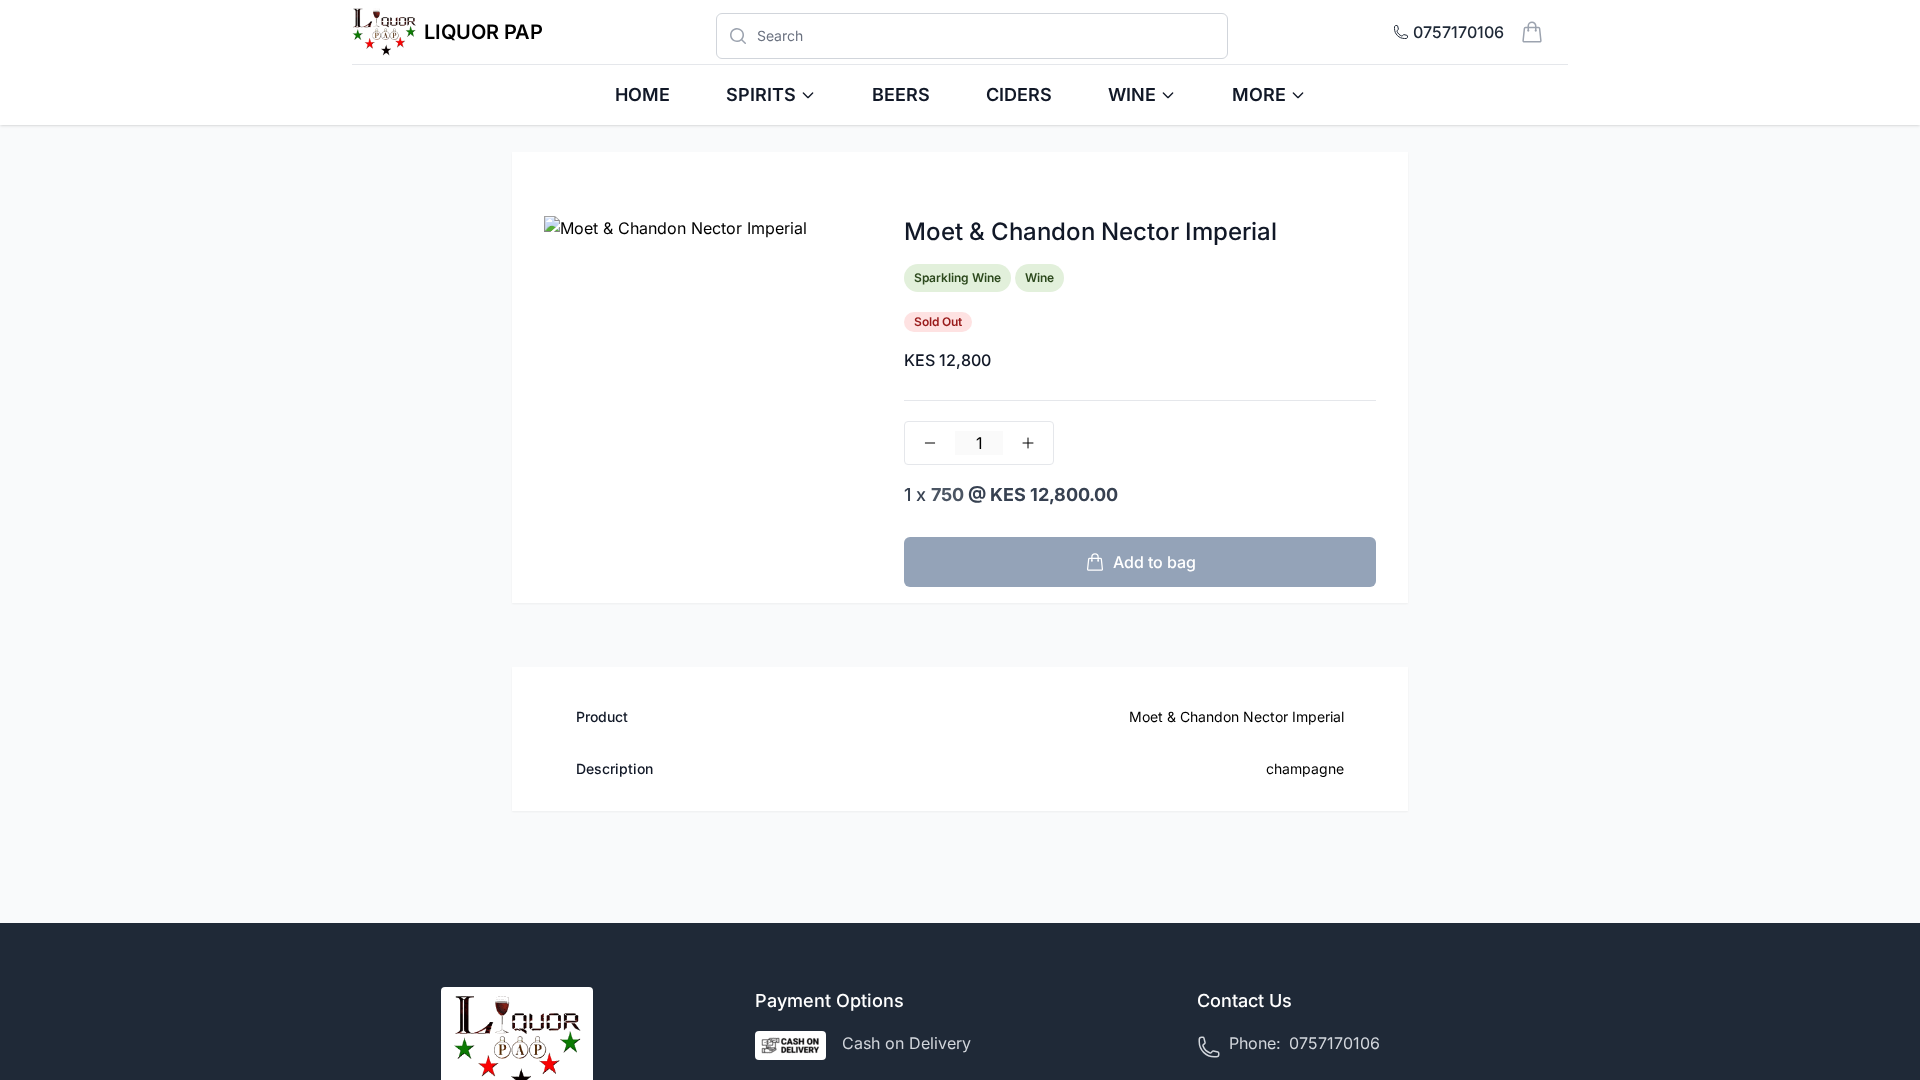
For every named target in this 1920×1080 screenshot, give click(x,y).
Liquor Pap (483, 32)
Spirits (761, 94)
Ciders (1019, 94)
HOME (642, 94)
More (1259, 94)
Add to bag (1154, 562)
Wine (1132, 94)
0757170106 (1334, 1043)
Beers (901, 94)
